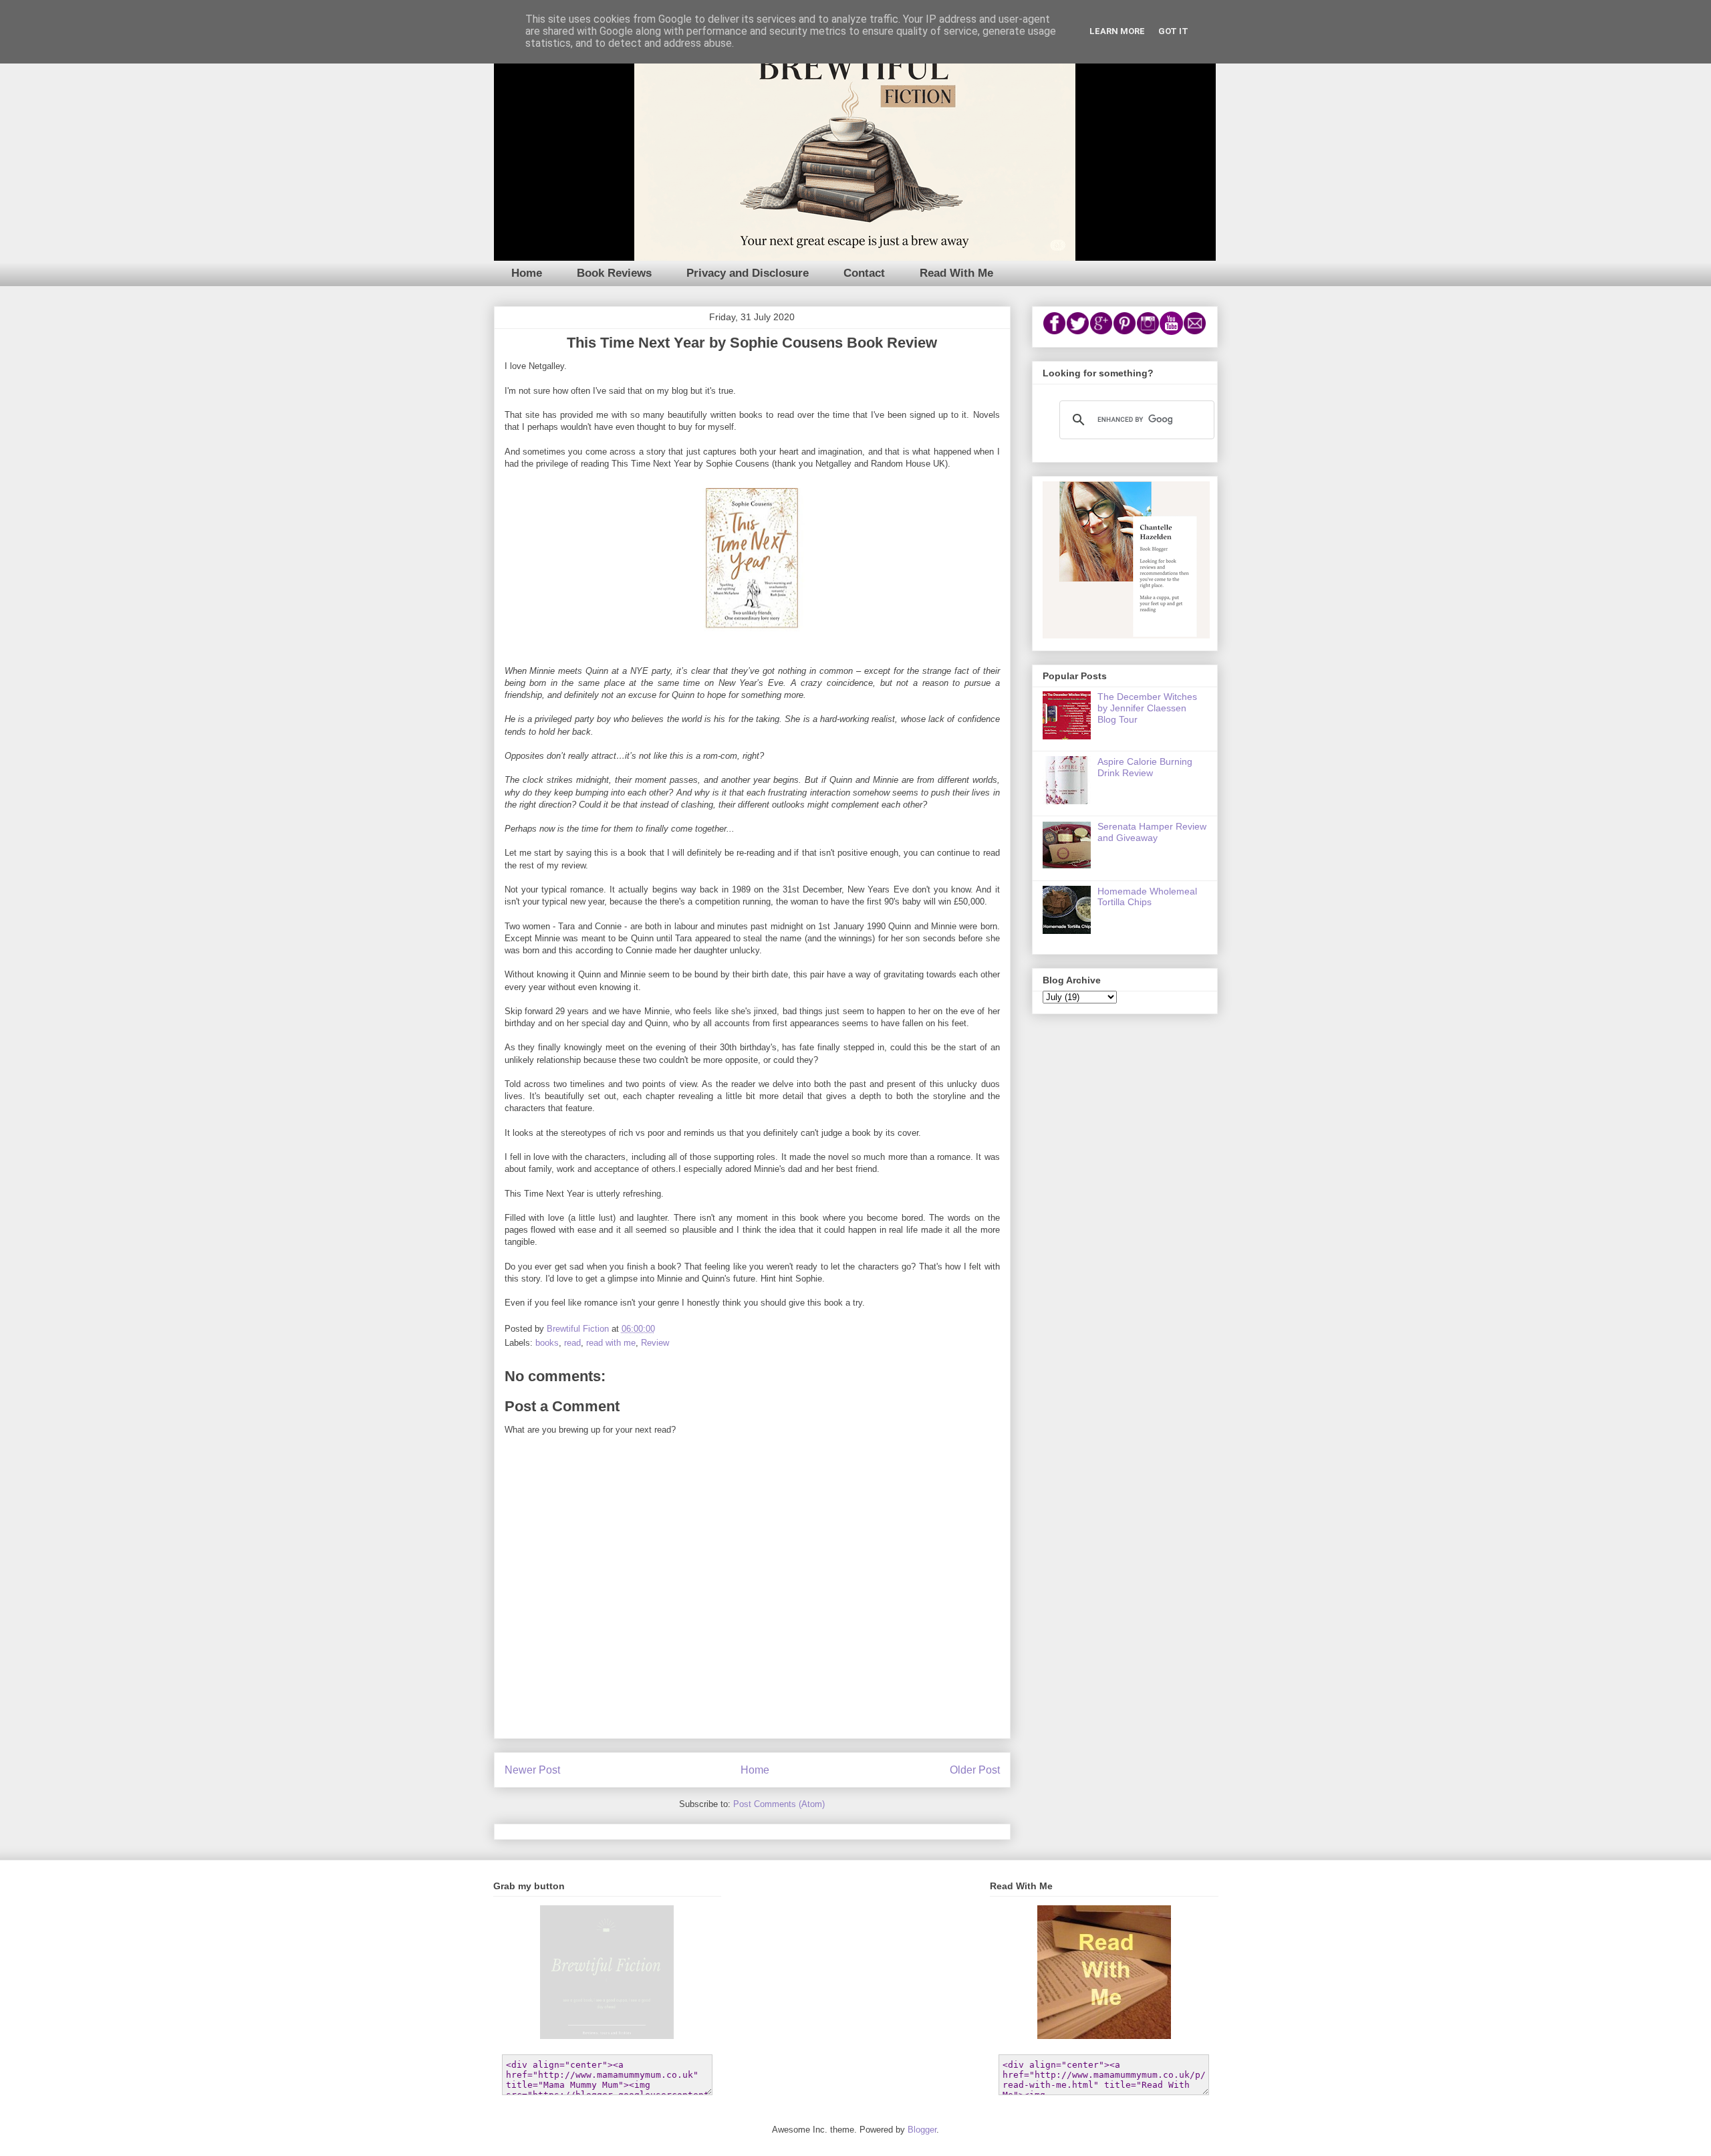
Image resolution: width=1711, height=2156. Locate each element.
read (572, 1343)
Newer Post (532, 1770)
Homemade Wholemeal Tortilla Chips (1147, 897)
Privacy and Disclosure (748, 273)
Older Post (975, 1770)
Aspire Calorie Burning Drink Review (1145, 767)
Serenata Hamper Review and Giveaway (1152, 832)
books (547, 1343)
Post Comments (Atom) (779, 1804)
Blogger (922, 2130)
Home (527, 273)
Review (655, 1343)
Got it (1173, 31)
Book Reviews (614, 273)
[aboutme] (1126, 635)
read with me (611, 1343)
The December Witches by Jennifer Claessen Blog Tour (1147, 708)
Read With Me (956, 273)
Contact (864, 273)
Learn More (1117, 31)
